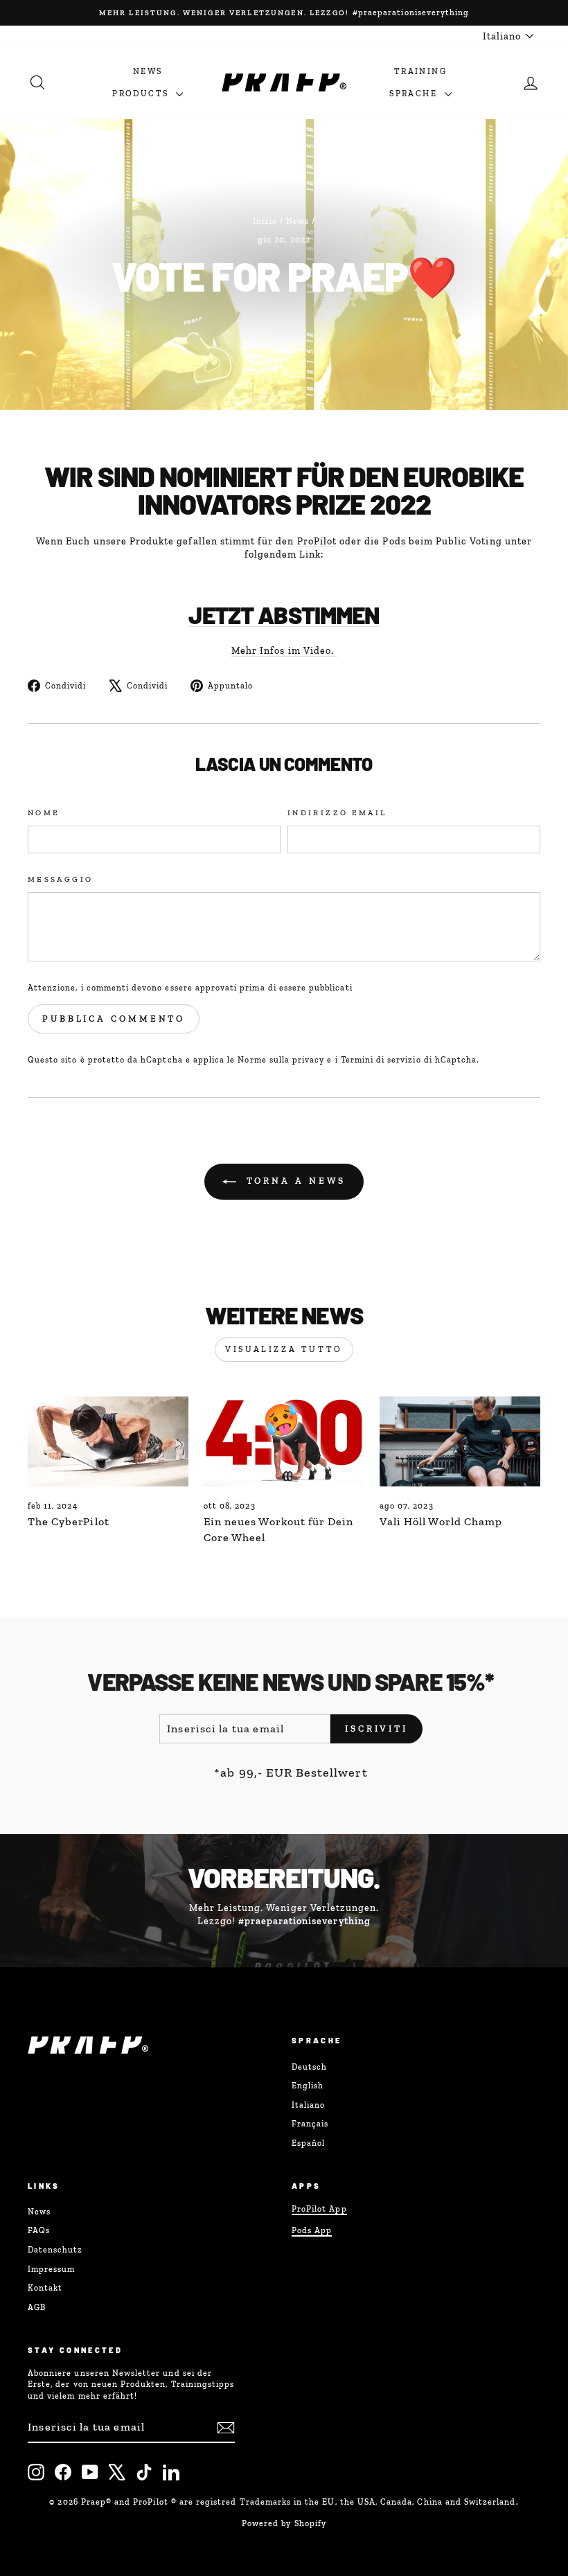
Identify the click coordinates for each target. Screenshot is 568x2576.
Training (420, 71)
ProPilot (317, 541)
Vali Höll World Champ (441, 1521)
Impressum (51, 2269)
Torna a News (294, 1181)
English (308, 2086)
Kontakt (45, 2288)
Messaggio (60, 879)
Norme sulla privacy (281, 1060)
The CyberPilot (69, 1521)
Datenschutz (55, 2250)
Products (142, 94)
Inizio (265, 221)
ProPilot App (319, 2209)
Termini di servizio (381, 1060)
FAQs (39, 2230)
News (148, 71)
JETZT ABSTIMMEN (284, 615)
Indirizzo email (337, 812)
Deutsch (309, 2067)
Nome (44, 812)
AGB (37, 2307)
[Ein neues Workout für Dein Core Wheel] (284, 1441)
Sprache (415, 94)
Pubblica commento (114, 1019)
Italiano (308, 2105)
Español (308, 2143)
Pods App (312, 2230)
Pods (394, 541)
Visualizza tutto (284, 1349)
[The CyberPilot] (108, 1441)
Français (310, 2124)
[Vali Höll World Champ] (460, 1441)
